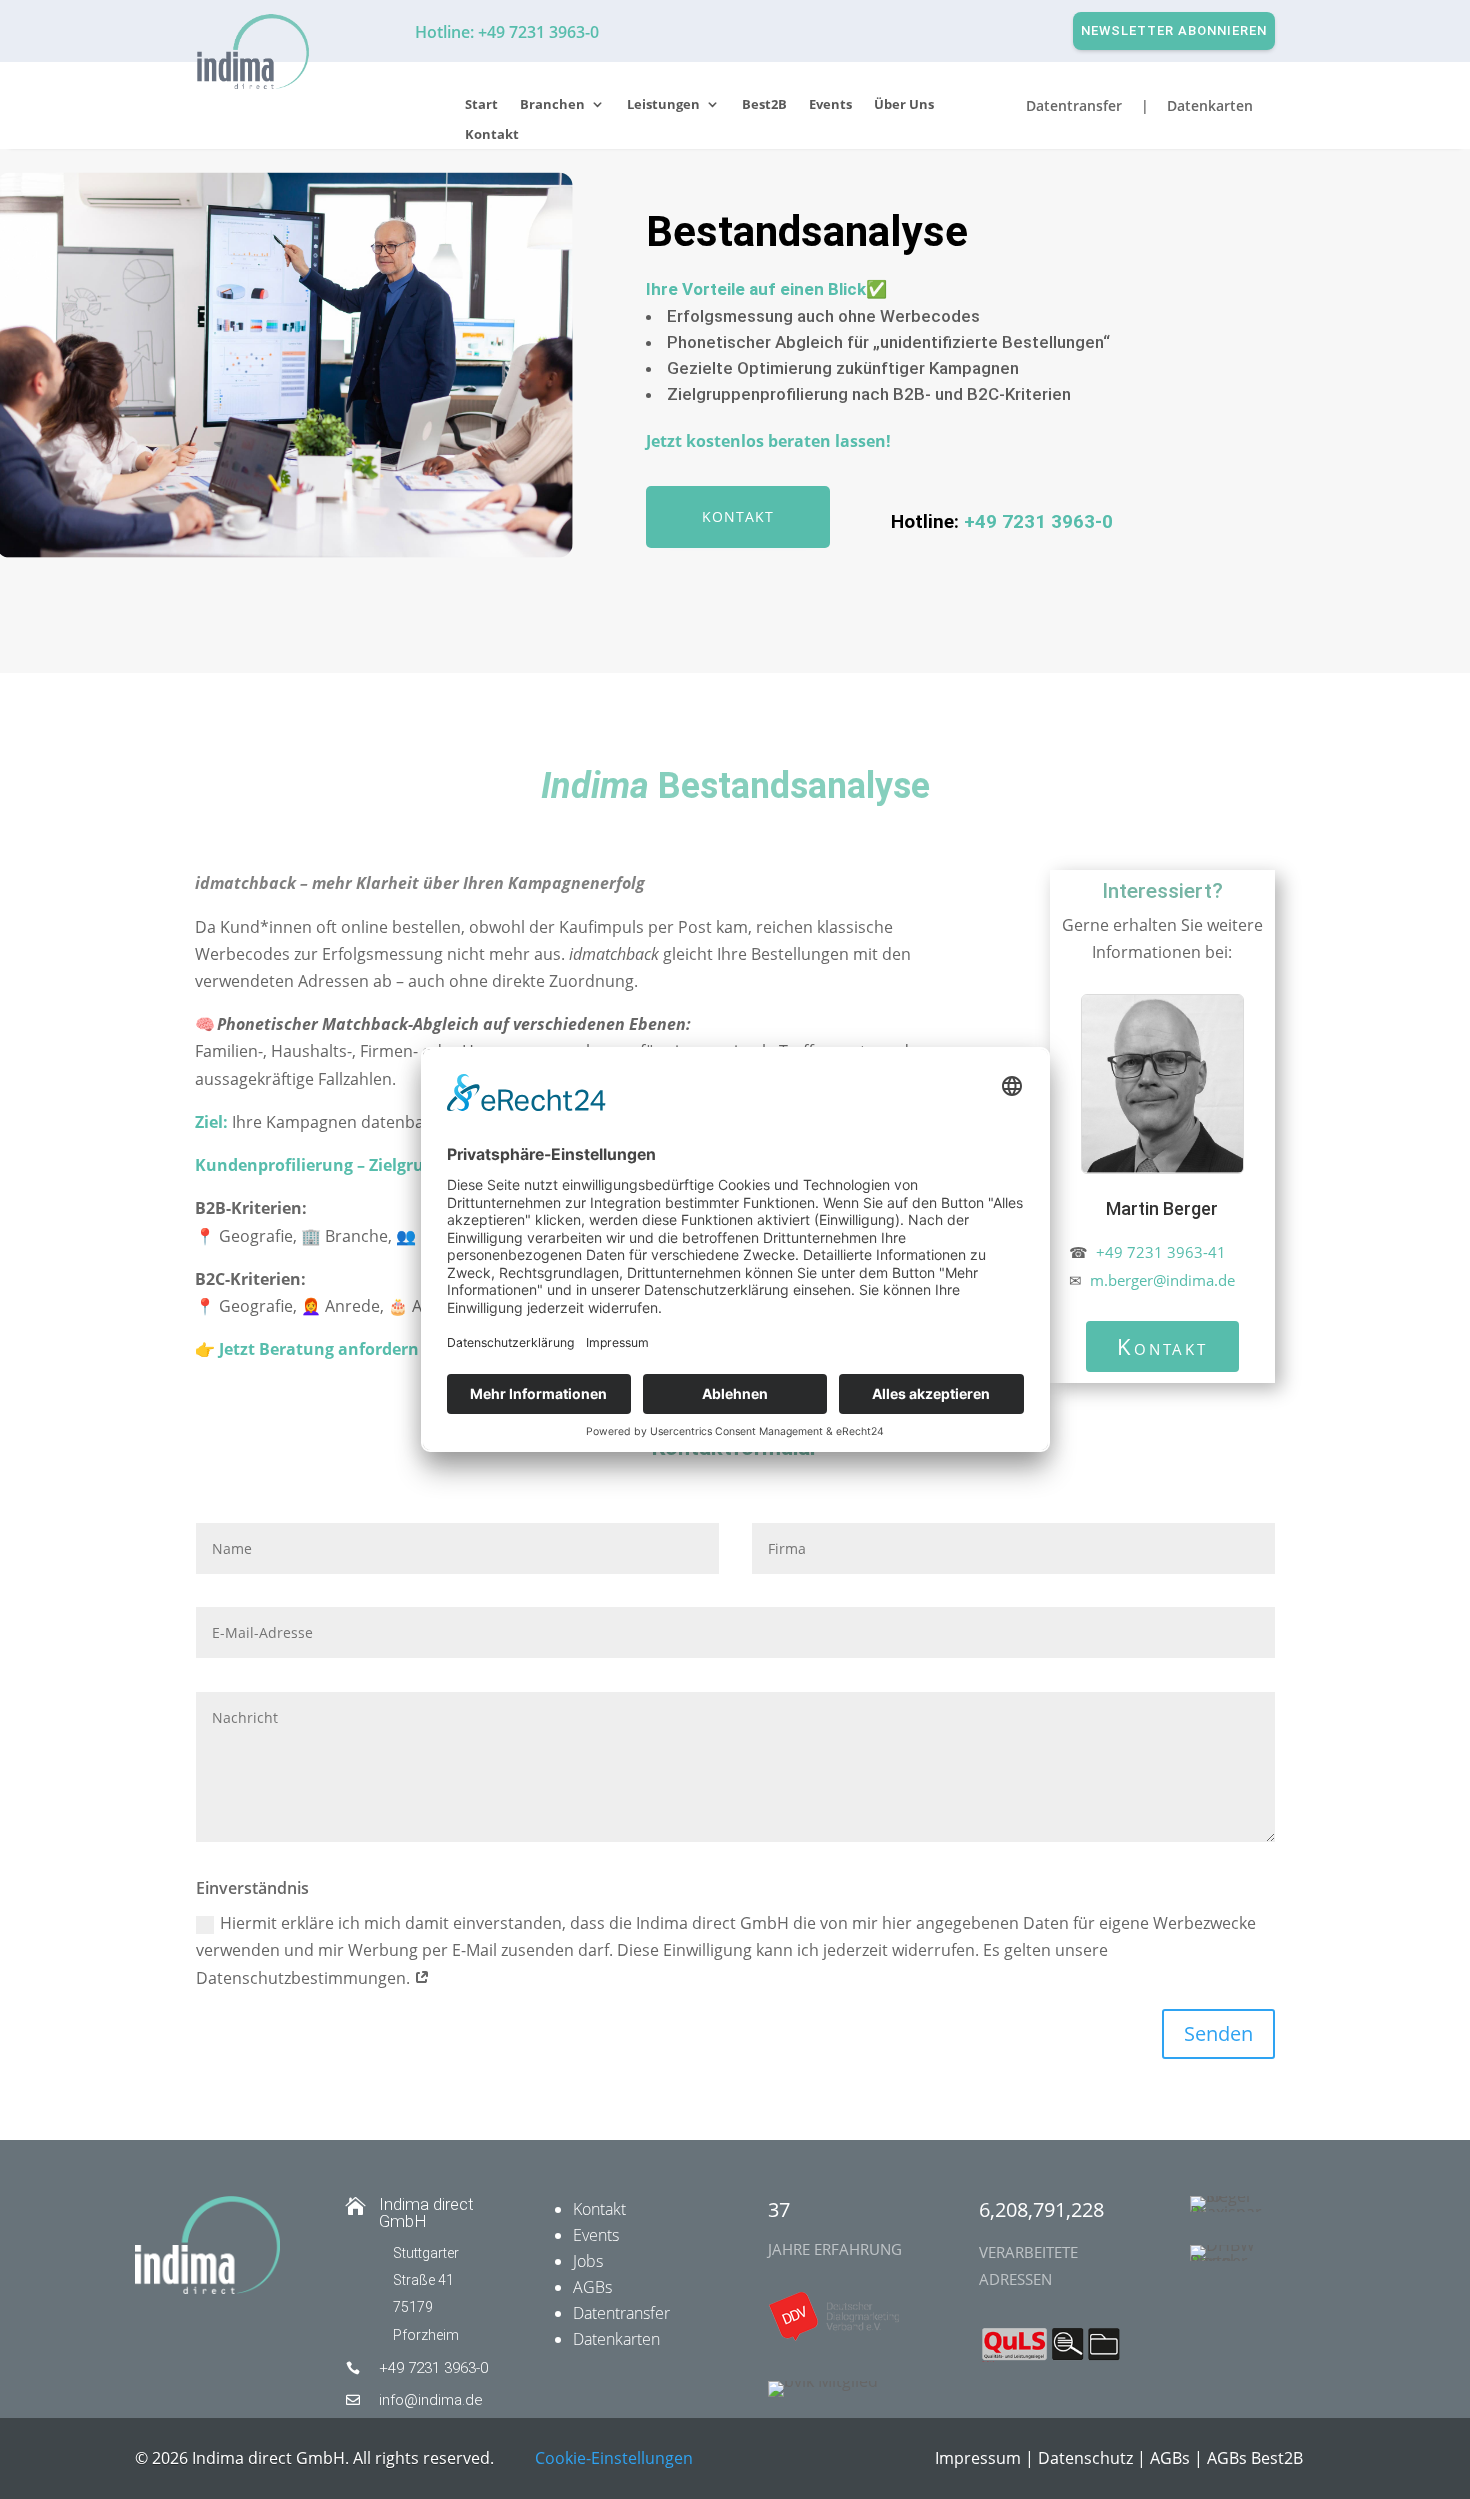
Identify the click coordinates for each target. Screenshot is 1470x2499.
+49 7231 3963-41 (1161, 1252)
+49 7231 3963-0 (1038, 521)
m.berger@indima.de (1160, 1280)
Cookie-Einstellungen (614, 2458)
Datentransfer (621, 2313)
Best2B (764, 105)
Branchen (552, 105)
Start (481, 105)
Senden (1218, 2033)
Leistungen (663, 105)
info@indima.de (431, 2400)
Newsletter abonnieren (1174, 30)
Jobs (588, 2261)
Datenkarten (616, 2339)
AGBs (592, 2287)
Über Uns (904, 105)
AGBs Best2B (1255, 2458)
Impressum (978, 2458)
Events (830, 105)
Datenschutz (1085, 2458)
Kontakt (492, 135)
